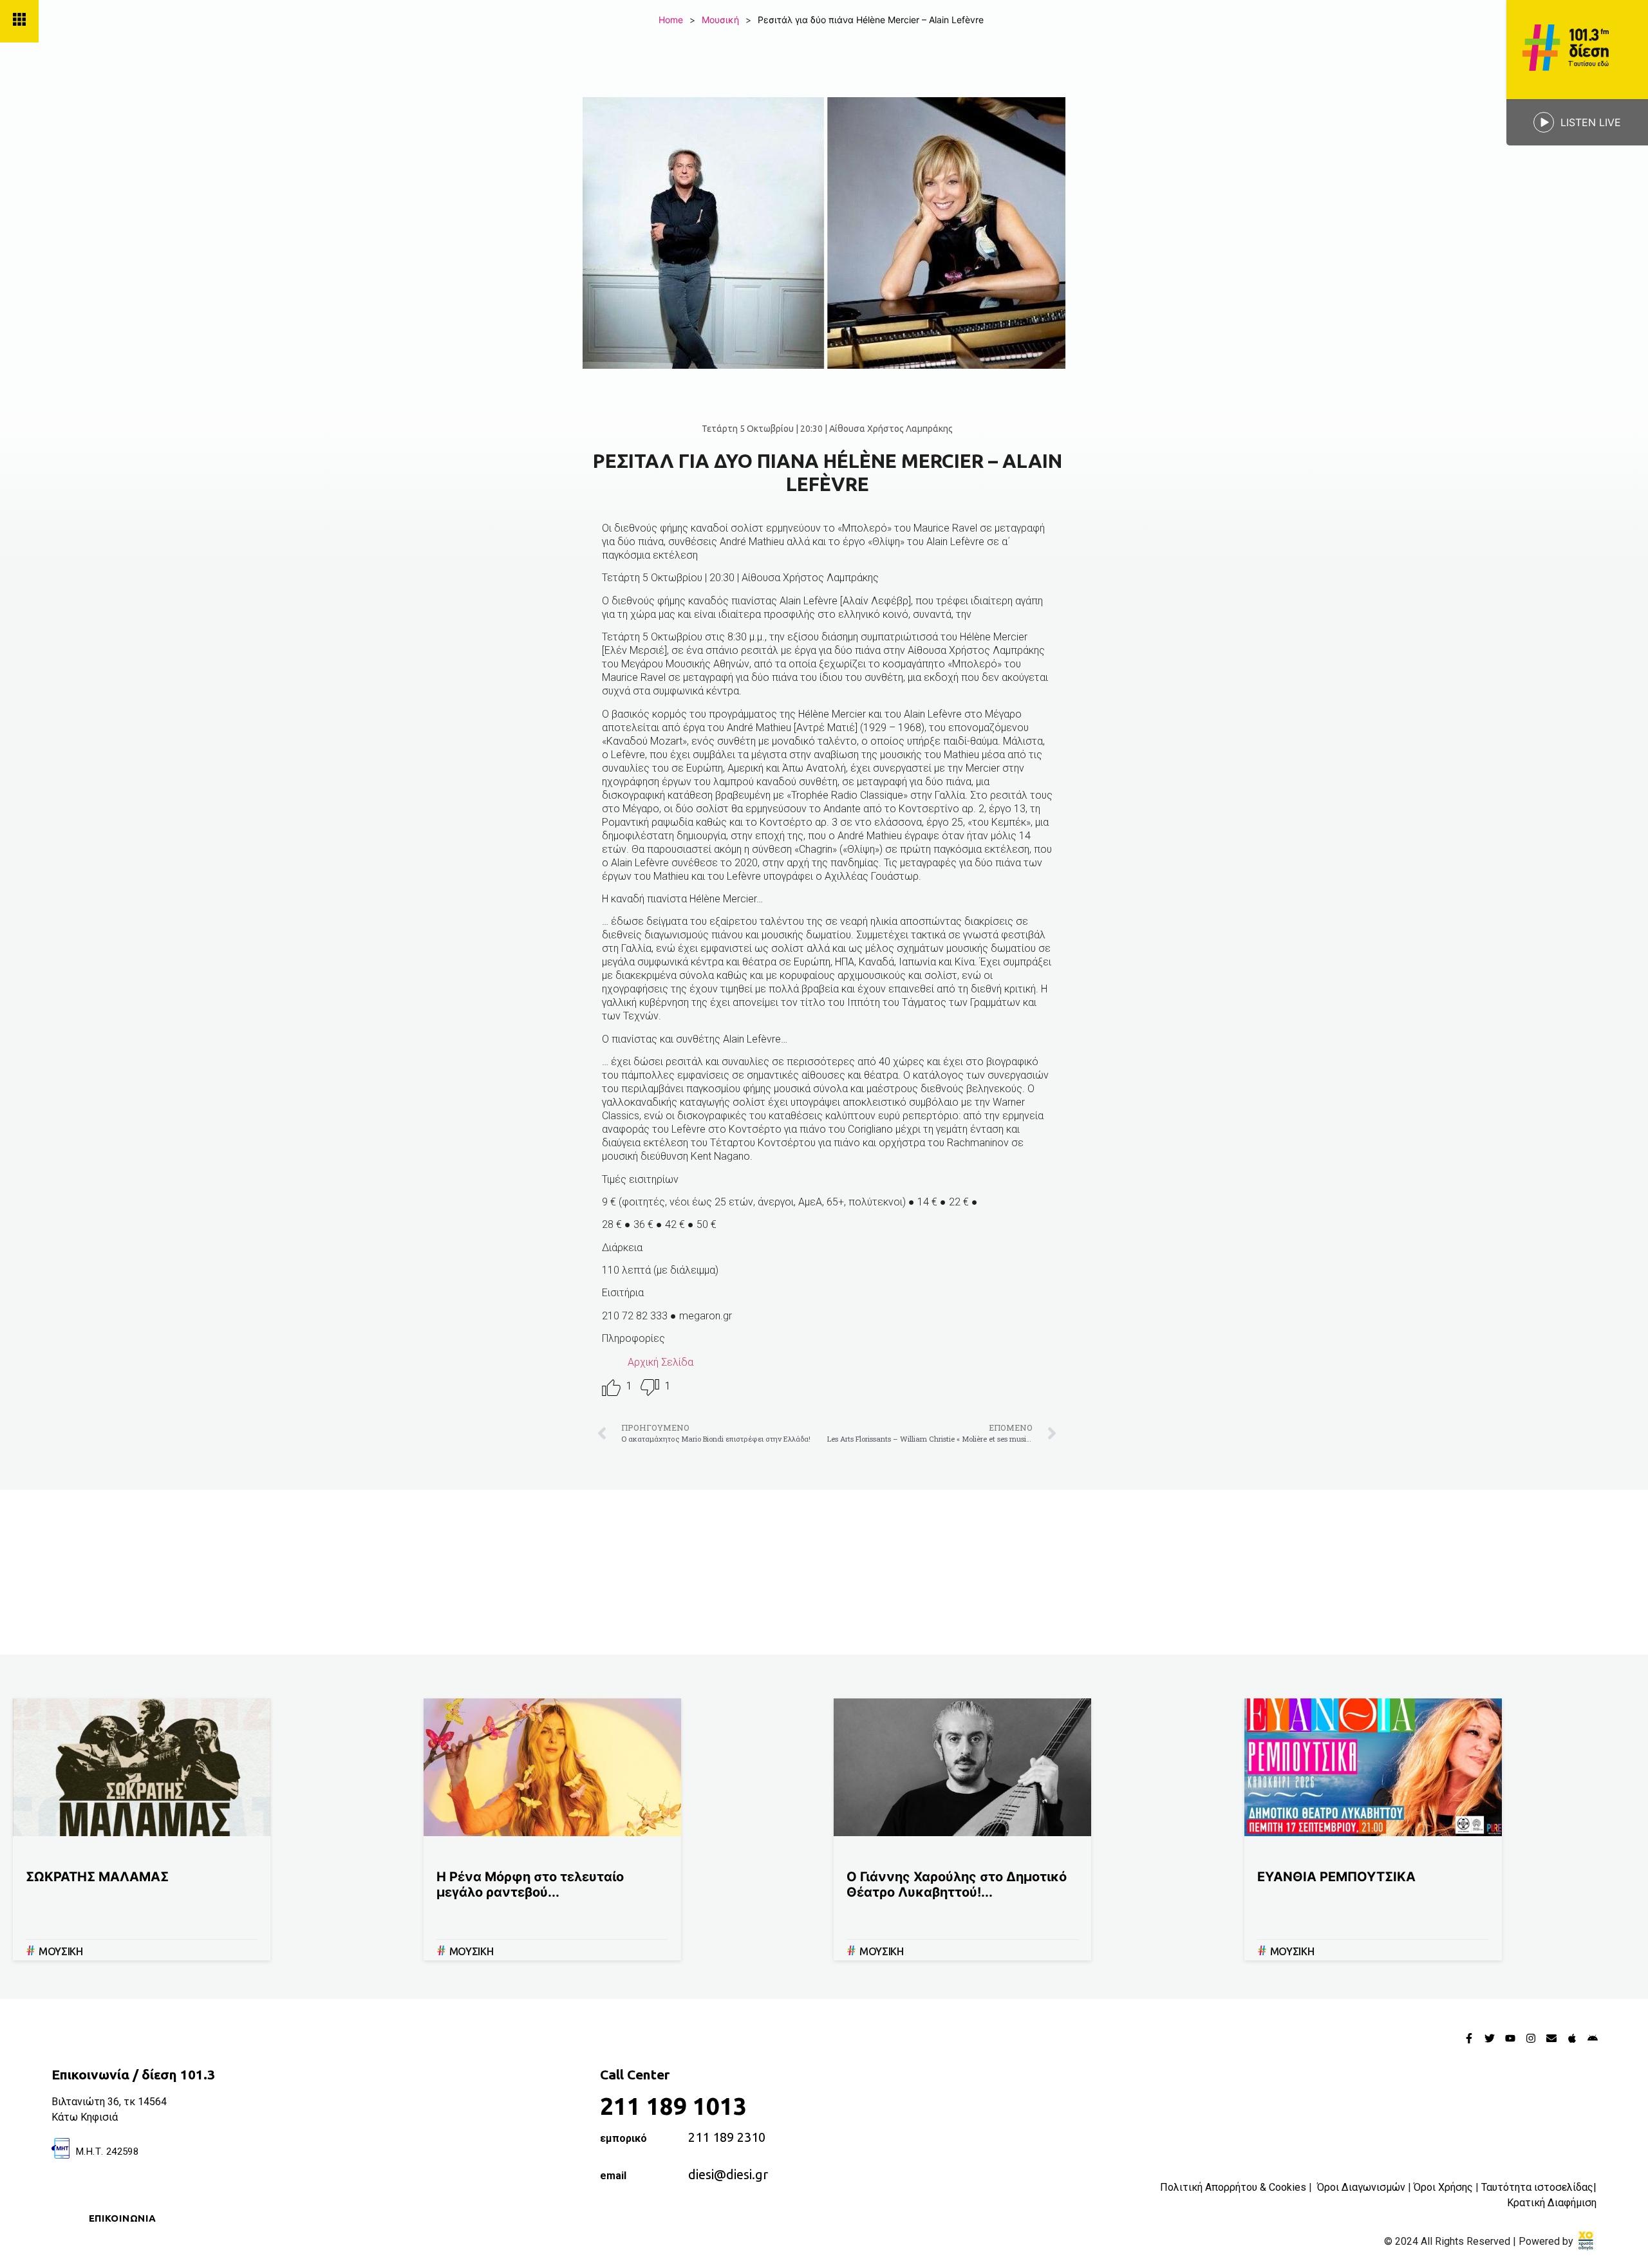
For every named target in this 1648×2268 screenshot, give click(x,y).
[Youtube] (1510, 2038)
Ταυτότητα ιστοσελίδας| (1539, 2187)
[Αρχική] (1577, 50)
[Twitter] (1490, 2038)
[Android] (1593, 2038)
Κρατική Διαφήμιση (1552, 2203)
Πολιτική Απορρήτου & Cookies (1233, 2187)
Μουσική (720, 20)
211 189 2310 (727, 2137)
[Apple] (1572, 2038)
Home (671, 20)
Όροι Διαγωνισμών (1361, 2187)
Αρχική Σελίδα (660, 1362)
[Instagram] (1531, 2038)
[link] (1586, 2241)
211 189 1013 (673, 2106)
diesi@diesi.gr (728, 2174)
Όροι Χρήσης (1443, 2187)
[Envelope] (1551, 2038)
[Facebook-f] (1469, 2038)
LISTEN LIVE (1591, 122)
